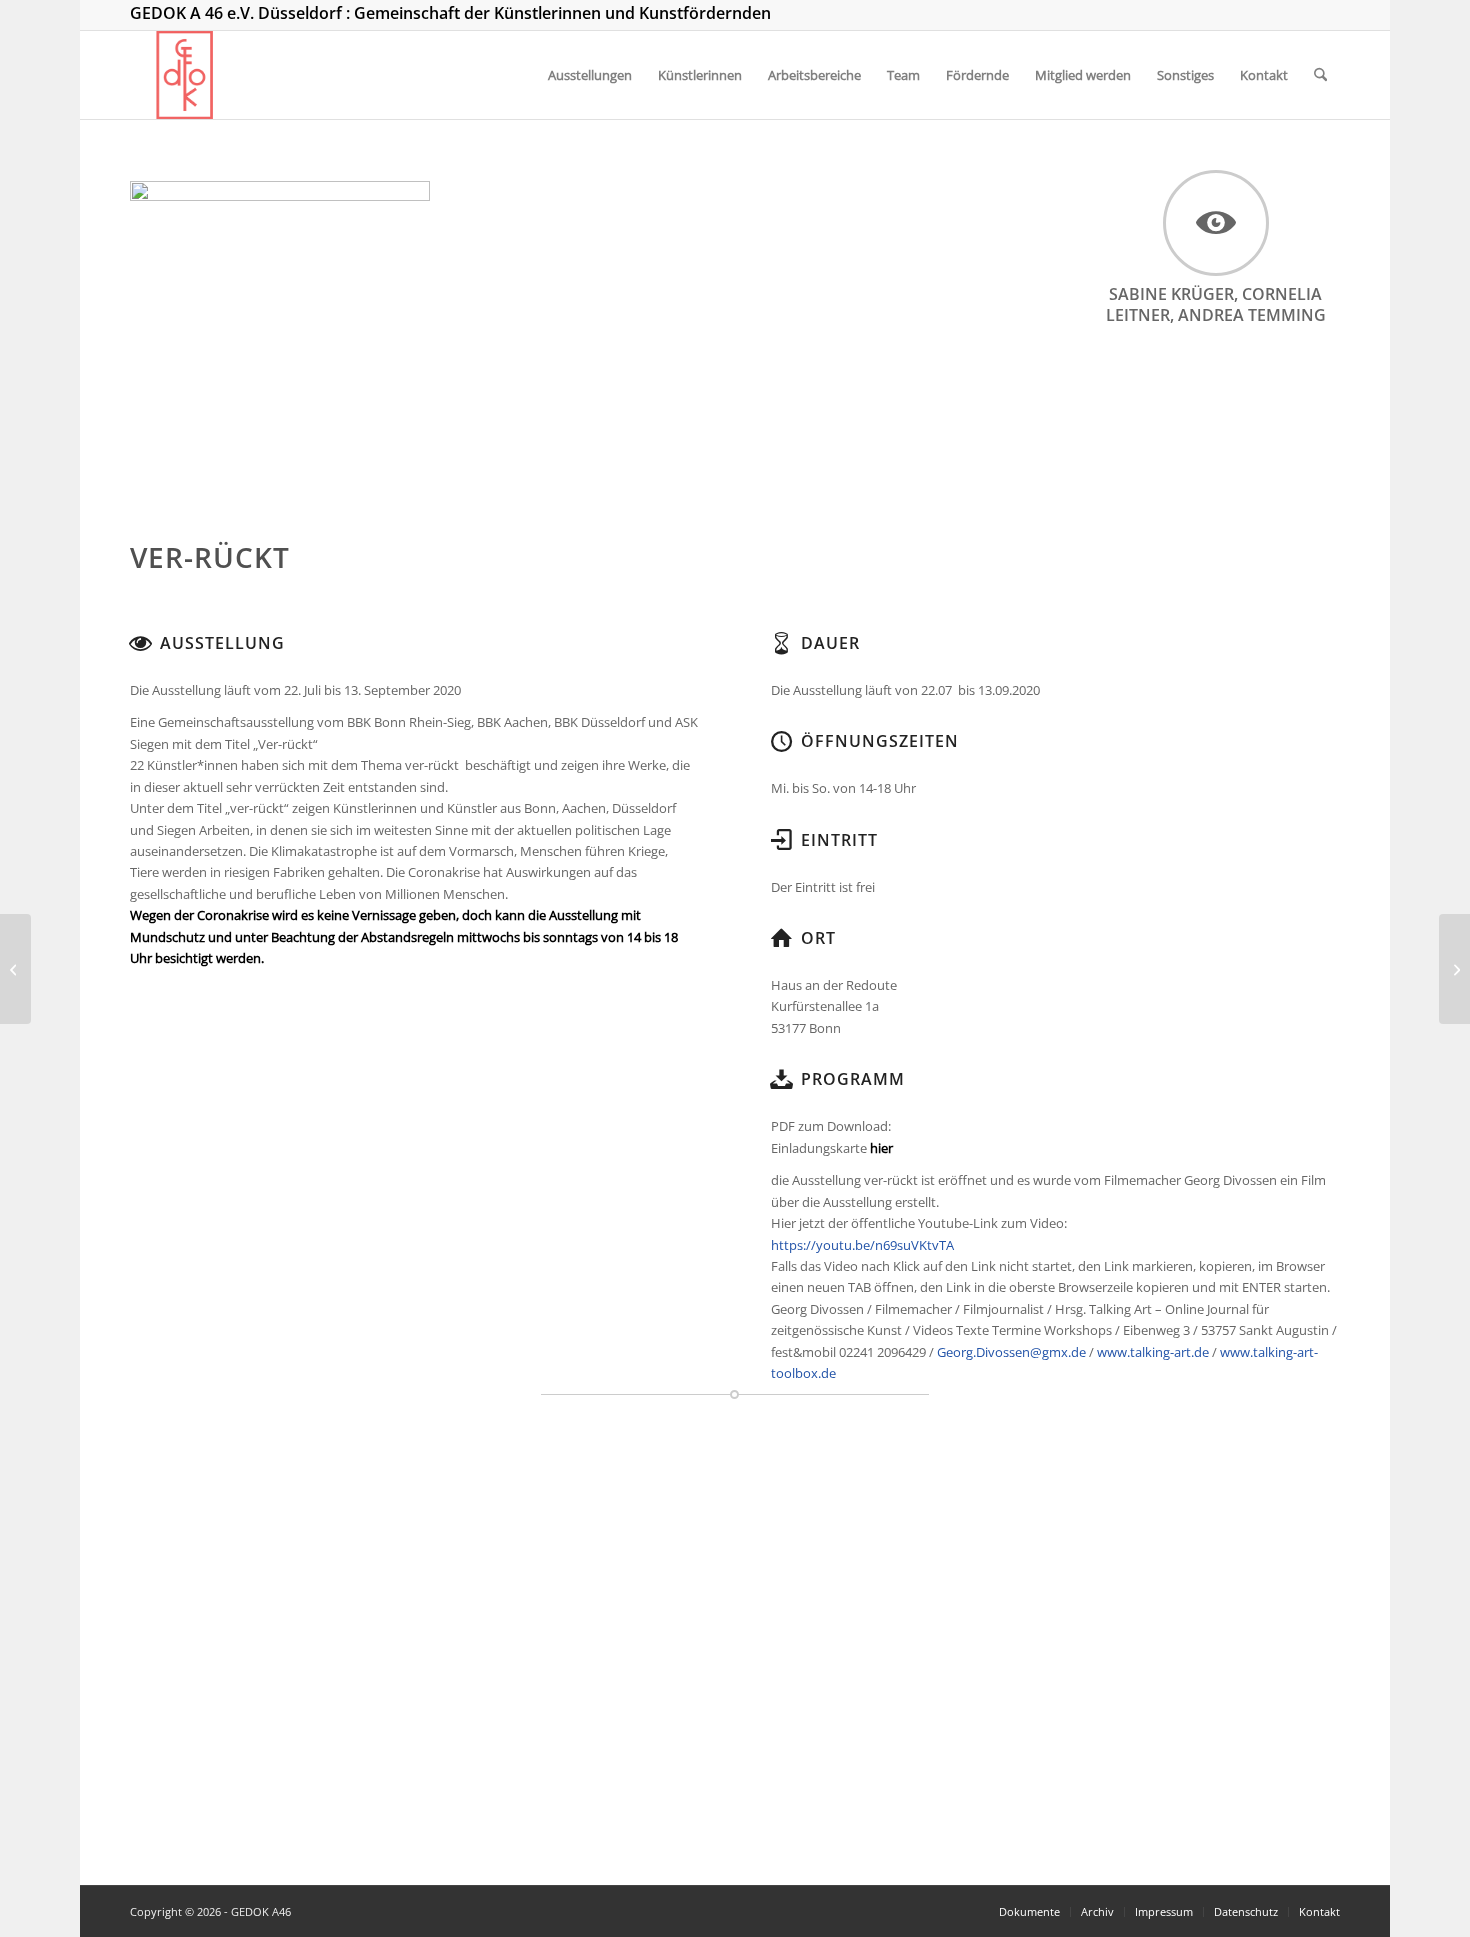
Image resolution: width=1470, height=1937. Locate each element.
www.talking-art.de (1153, 1352)
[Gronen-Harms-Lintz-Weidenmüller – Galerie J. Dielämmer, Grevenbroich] (1454, 969)
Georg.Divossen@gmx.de (1011, 1352)
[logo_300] (185, 75)
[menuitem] (590, 75)
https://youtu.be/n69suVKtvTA (862, 1245)
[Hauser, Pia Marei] (15, 969)
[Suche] (1320, 75)
